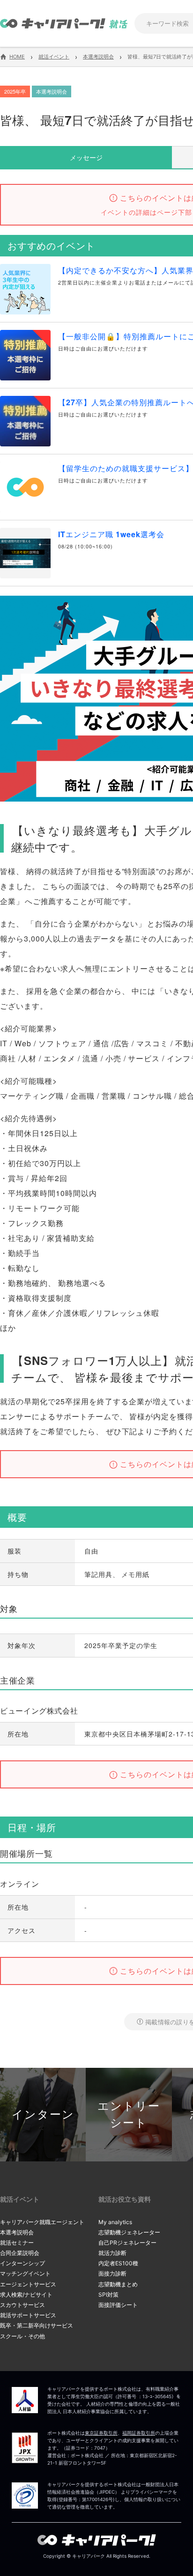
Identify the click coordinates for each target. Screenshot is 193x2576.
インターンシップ (22, 2263)
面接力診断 (112, 2273)
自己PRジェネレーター (127, 2243)
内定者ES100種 (118, 2263)
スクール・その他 (22, 2336)
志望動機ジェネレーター (129, 2232)
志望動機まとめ (118, 2284)
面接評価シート (118, 2305)
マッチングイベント (25, 2273)
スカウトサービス (22, 2305)
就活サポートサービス (28, 2315)
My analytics (115, 2222)
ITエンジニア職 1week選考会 (111, 534)
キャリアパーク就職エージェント (42, 2222)
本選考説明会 (17, 2232)
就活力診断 (112, 2253)
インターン (43, 2114)
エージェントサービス (28, 2284)
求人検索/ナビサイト (26, 2295)
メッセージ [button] (86, 157)
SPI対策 (108, 2295)
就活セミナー (17, 2243)
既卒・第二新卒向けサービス (37, 2325)
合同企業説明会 (20, 2253)
